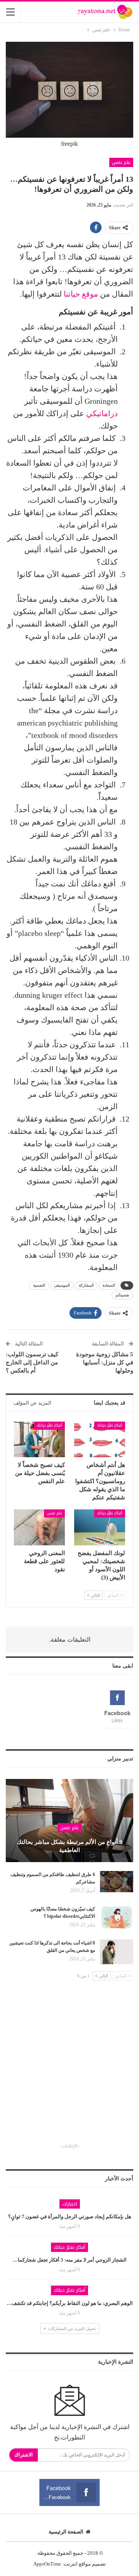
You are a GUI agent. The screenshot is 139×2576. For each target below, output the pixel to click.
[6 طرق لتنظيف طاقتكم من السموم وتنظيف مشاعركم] (117, 1883)
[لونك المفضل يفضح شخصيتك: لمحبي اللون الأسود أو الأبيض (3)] (100, 1527)
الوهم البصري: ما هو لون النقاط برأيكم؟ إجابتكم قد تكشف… (70, 2303)
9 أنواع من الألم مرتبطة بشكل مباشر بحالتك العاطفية (69, 1846)
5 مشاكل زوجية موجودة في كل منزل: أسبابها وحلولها (105, 1362)
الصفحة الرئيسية (66, 2532)
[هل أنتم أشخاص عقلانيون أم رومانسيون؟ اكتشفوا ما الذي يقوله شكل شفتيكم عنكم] (100, 1439)
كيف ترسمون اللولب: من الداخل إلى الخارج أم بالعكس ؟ (32, 1362)
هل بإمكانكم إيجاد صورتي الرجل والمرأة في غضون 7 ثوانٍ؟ (70, 2217)
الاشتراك (24, 2455)
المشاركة (86, 1285)
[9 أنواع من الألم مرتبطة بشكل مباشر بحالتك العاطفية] (69, 1821)
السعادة (109, 1285)
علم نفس (121, 162)
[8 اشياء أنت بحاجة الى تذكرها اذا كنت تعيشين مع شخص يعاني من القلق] (117, 1952)
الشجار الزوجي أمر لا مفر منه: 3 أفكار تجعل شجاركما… (70, 2260)
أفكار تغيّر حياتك (110, 1425)
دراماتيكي (102, 413)
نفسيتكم (122, 1295)
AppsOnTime (47, 2564)
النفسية (39, 1285)
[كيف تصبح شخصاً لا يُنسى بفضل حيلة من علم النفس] (39, 1439)
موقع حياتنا (81, 294)
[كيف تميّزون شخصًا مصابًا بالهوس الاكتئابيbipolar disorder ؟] (117, 1918)
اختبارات (70, 2204)
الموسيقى (62, 1285)
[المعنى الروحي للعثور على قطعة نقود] (39, 1527)
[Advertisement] (69, 2069)
